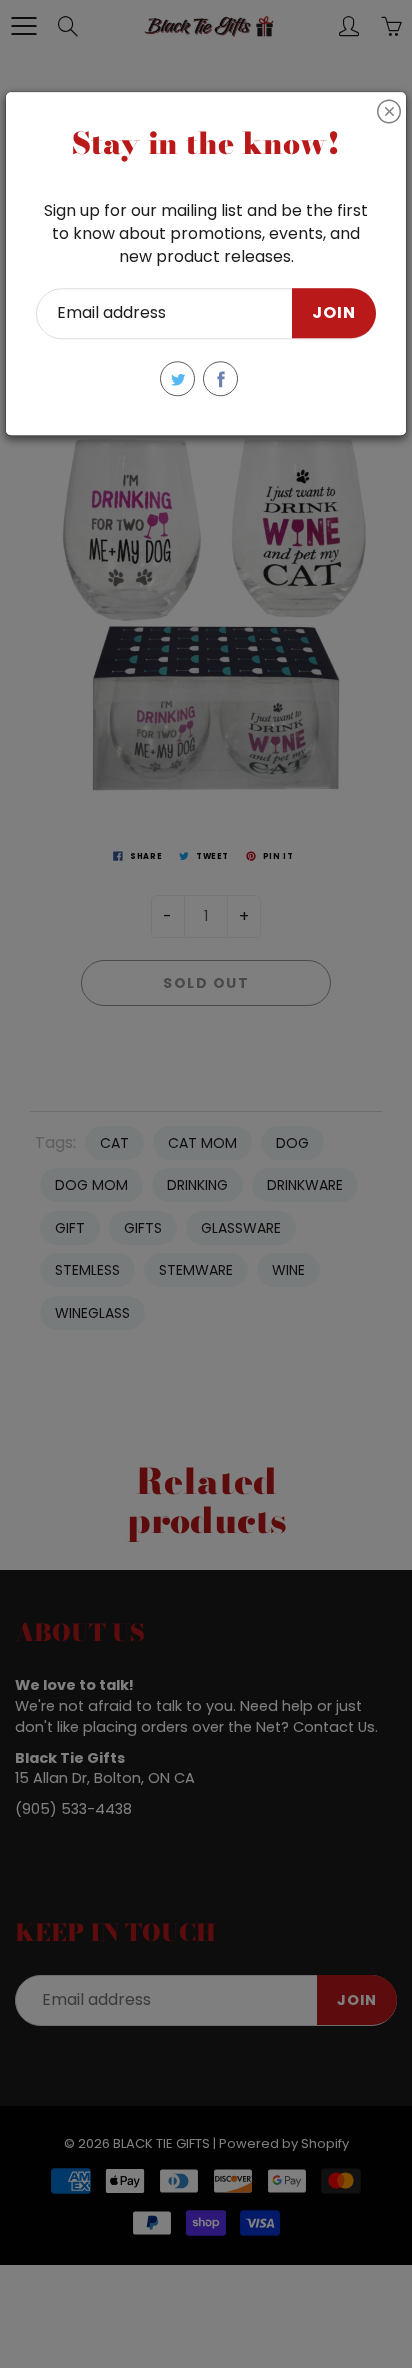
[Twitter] (177, 378)
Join (334, 313)
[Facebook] (220, 378)
